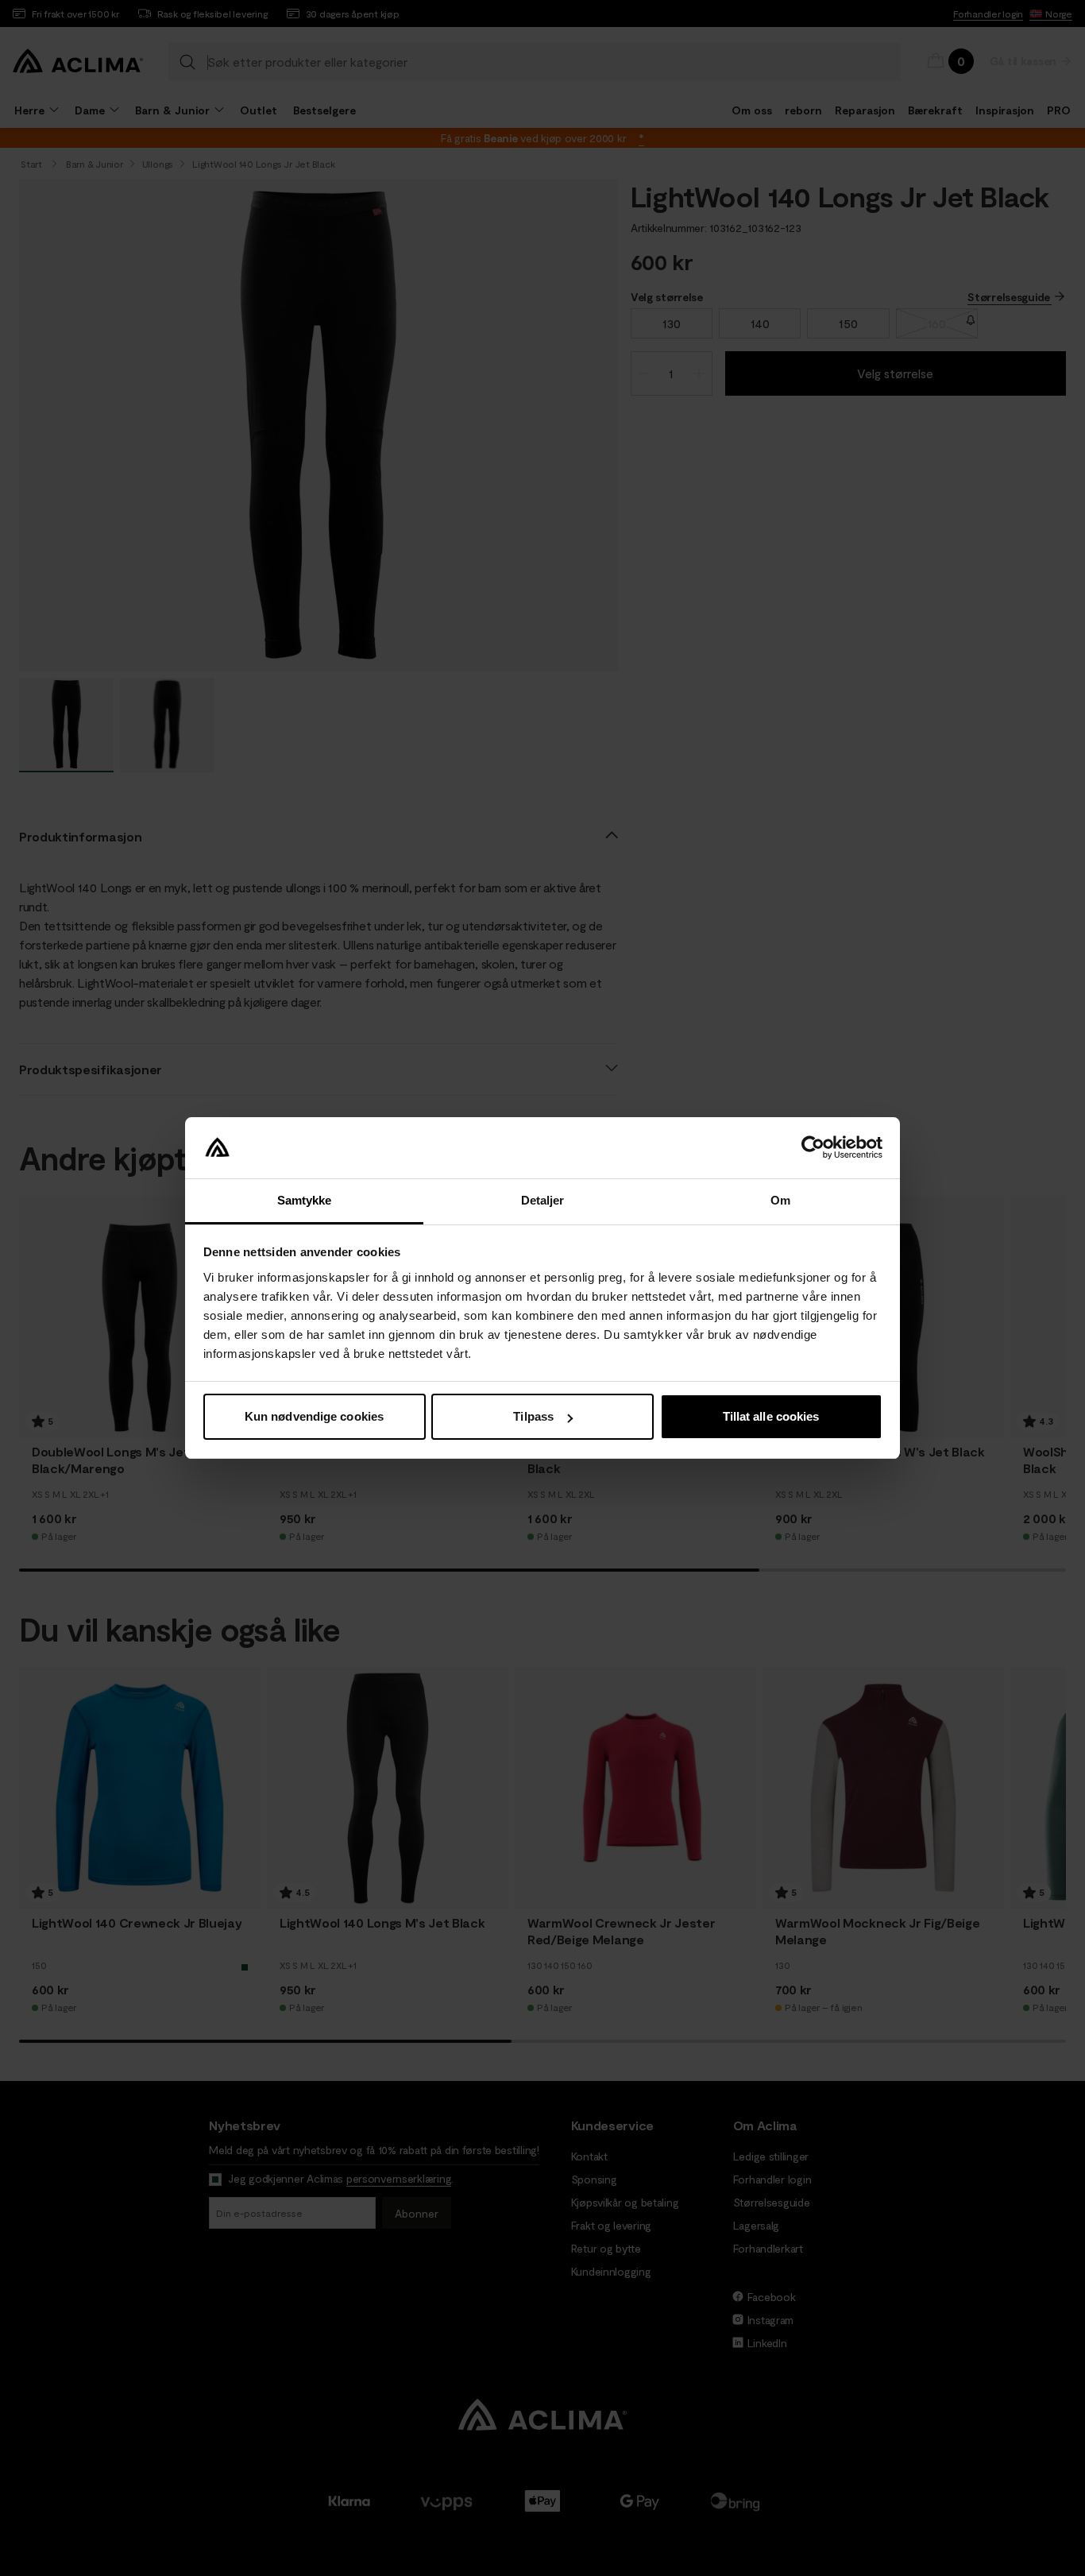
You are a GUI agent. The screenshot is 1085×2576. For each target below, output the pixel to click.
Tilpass (533, 1416)
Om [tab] (780, 1200)
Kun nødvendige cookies (314, 1416)
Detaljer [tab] (543, 1200)
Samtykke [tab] (305, 1200)
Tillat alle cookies (771, 1416)
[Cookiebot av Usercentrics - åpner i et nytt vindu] (813, 1148)
